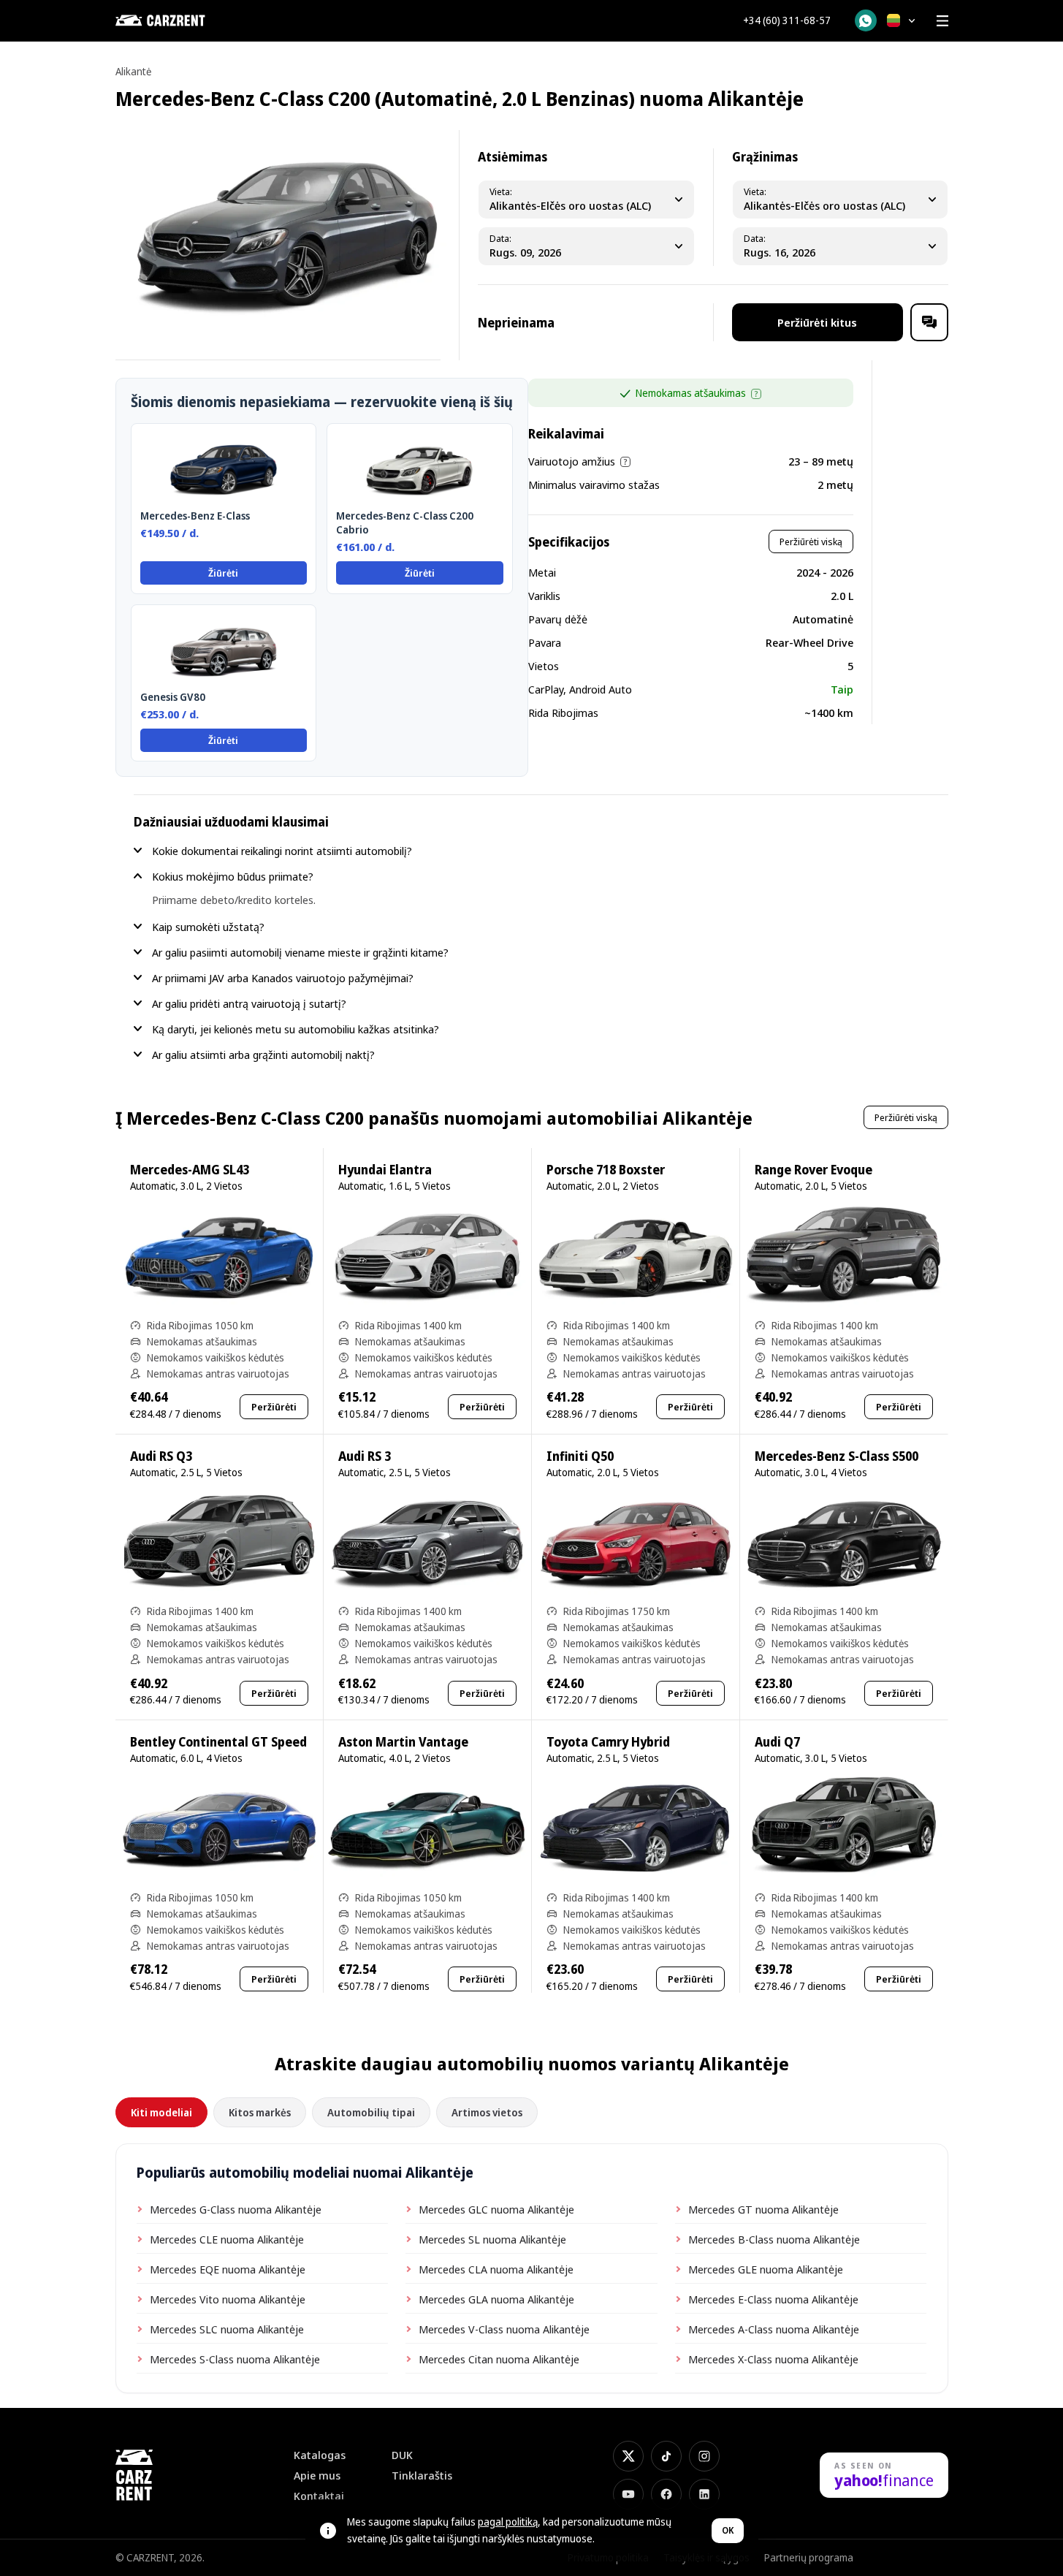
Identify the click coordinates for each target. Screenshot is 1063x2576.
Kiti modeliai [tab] (161, 2112)
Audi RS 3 (365, 1456)
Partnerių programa (809, 2557)
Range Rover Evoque (814, 1170)
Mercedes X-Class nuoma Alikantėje (773, 2359)
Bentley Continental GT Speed (218, 1742)
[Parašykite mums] (929, 322)
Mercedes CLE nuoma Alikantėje (227, 2239)
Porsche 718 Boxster (606, 1170)
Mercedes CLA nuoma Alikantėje (496, 2269)
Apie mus (317, 2476)
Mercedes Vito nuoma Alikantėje (228, 2299)
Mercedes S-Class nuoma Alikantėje (235, 2359)
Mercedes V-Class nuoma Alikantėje (504, 2329)
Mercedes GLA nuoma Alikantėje (496, 2299)
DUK (402, 2455)
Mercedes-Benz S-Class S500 (837, 1456)
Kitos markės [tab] (260, 2112)
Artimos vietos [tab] (487, 2112)
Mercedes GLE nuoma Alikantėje (766, 2269)
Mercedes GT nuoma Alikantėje (763, 2209)
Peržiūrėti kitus (817, 322)
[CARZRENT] (188, 20)
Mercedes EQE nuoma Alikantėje (228, 2269)
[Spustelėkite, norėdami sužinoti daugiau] (756, 394)
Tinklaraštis (422, 2476)
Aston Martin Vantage (403, 1742)
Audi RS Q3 (161, 1456)
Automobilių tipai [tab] (371, 2112)
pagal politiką (508, 2522)
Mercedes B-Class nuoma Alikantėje (774, 2239)
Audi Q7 (777, 1742)
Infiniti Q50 (580, 1456)
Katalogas (320, 2455)
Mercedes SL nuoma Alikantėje (492, 2239)
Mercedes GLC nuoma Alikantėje (496, 2209)
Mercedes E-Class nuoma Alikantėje (773, 2299)
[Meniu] (942, 20)
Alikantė (133, 71)
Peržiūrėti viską (811, 542)
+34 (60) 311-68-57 (787, 20)
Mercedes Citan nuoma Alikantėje (499, 2359)
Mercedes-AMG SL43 (190, 1170)
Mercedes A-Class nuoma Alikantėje (774, 2329)
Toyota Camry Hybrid (608, 1742)
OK (728, 2530)
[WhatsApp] (866, 20)
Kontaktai (319, 2496)
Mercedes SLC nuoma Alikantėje (227, 2329)
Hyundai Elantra (385, 1170)
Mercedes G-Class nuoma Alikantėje (236, 2209)
